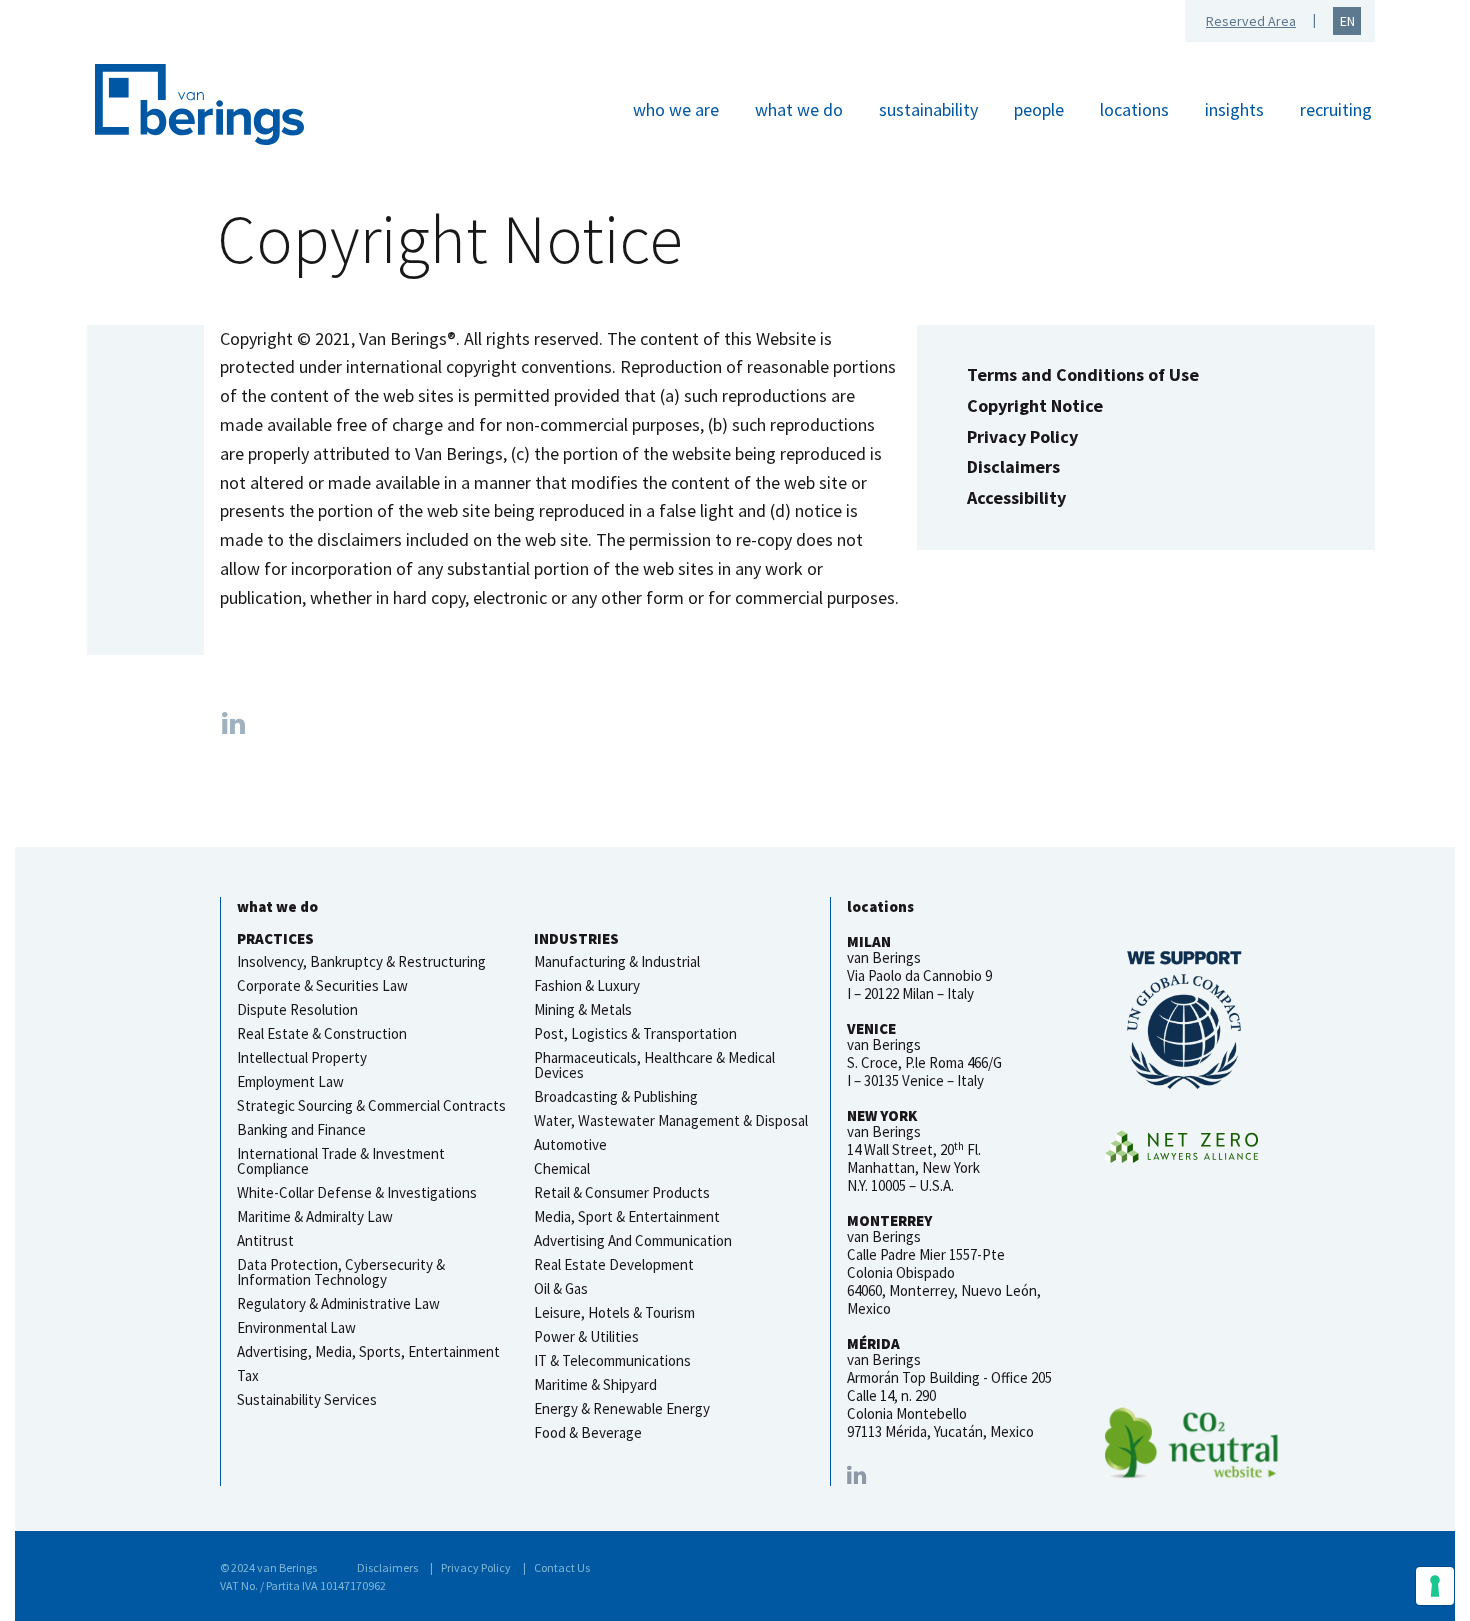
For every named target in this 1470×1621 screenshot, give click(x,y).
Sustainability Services (307, 1399)
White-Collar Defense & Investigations (357, 1192)
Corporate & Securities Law (322, 985)
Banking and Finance (301, 1129)
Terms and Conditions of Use (1083, 374)
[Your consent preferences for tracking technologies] (1435, 1586)
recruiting (1336, 109)
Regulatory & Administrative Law (338, 1303)
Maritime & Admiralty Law (315, 1216)
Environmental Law (296, 1327)
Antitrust (265, 1240)
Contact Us (562, 1567)
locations (1134, 109)
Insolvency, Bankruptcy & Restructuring (361, 961)
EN (1347, 21)
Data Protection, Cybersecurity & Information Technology (341, 1272)
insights (1234, 109)
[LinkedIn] (856, 1475)
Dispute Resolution (297, 1009)
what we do (799, 109)
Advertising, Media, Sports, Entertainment (368, 1351)
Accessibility (1016, 497)
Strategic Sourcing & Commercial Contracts (371, 1105)
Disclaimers (1013, 466)
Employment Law (290, 1081)
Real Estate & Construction (322, 1033)
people (1039, 109)
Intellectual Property (302, 1057)
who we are (676, 109)
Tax (248, 1375)
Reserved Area (1251, 21)
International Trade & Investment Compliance (341, 1161)
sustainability (928, 109)
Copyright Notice (1035, 405)
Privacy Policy (1022, 436)
